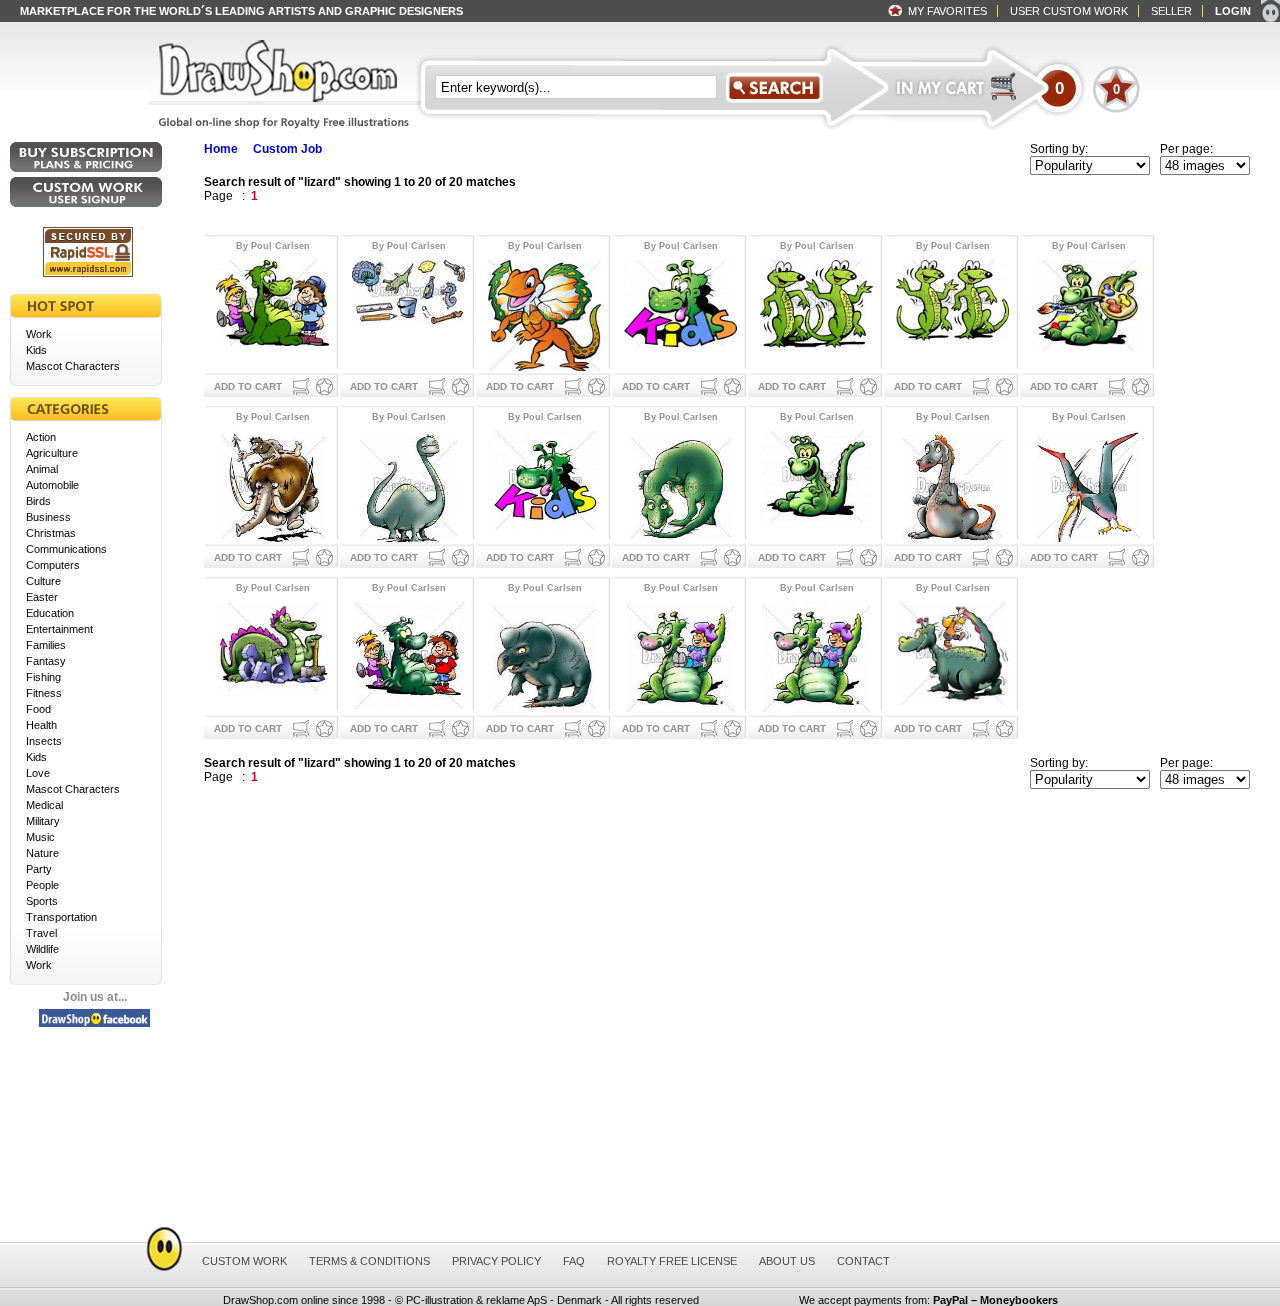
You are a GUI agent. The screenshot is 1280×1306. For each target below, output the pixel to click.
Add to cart (248, 386)
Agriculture (52, 453)
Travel (41, 933)
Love (38, 773)
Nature (42, 853)
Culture (43, 581)
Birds (38, 501)
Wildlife (42, 949)
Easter (42, 597)
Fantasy (46, 661)
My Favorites (947, 11)
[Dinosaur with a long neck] (408, 484)
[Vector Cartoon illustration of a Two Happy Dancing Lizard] (816, 313)
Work (39, 334)
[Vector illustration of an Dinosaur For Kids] (680, 313)
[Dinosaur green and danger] (680, 484)
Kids (36, 350)
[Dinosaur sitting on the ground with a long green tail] (816, 484)
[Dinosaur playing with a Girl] (952, 655)
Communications (66, 549)
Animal (42, 469)
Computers (53, 565)
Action (41, 437)
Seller (1171, 11)
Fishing (43, 677)
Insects (44, 741)
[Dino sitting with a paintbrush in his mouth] (1088, 313)
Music (40, 837)
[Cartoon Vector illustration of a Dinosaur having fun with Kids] (272, 313)
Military (43, 821)
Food (38, 709)
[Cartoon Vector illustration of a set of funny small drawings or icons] (408, 313)
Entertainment (59, 629)
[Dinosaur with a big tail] (952, 484)
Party (39, 869)
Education (50, 613)
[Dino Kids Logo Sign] (544, 484)
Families (46, 645)
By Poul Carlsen (273, 246)
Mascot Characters (73, 366)
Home (221, 149)
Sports (42, 901)
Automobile (52, 485)
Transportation (61, 917)
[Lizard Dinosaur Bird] (1088, 484)
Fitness (44, 693)
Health (41, 725)
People (42, 885)
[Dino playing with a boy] (816, 655)
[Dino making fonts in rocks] (272, 655)
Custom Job (287, 149)
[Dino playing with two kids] (408, 655)
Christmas (51, 533)
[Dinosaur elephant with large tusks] (272, 484)
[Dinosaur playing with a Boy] (680, 655)
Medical (44, 805)
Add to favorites (324, 386)
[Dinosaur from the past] (544, 655)
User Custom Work (1069, 11)
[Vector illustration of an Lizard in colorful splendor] (544, 313)
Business (48, 517)
